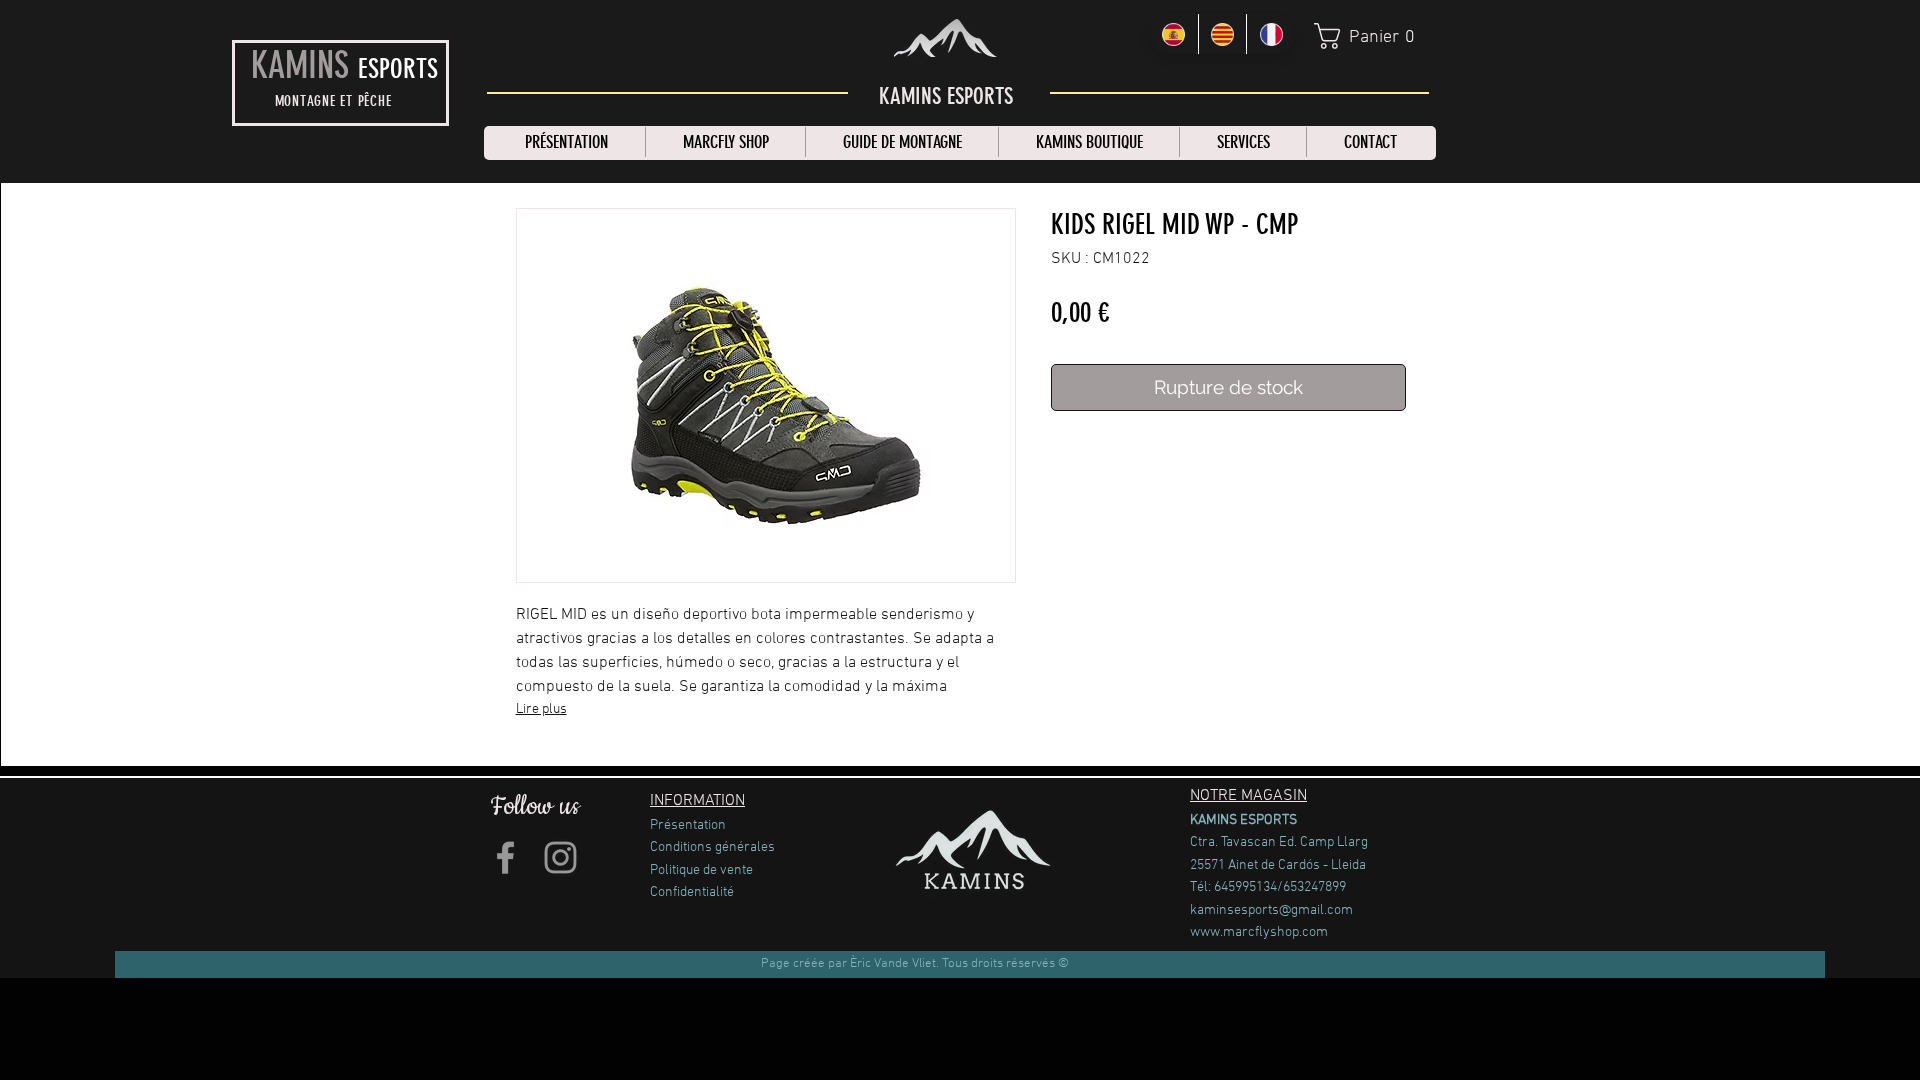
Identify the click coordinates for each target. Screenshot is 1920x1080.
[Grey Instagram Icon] (560, 857)
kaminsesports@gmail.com (1271, 910)
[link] (1373, 36)
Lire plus (541, 709)
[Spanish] (1174, 34)
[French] (1270, 34)
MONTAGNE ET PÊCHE (333, 101)
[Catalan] (1222, 34)
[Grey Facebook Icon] (505, 857)
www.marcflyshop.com (1259, 932)
